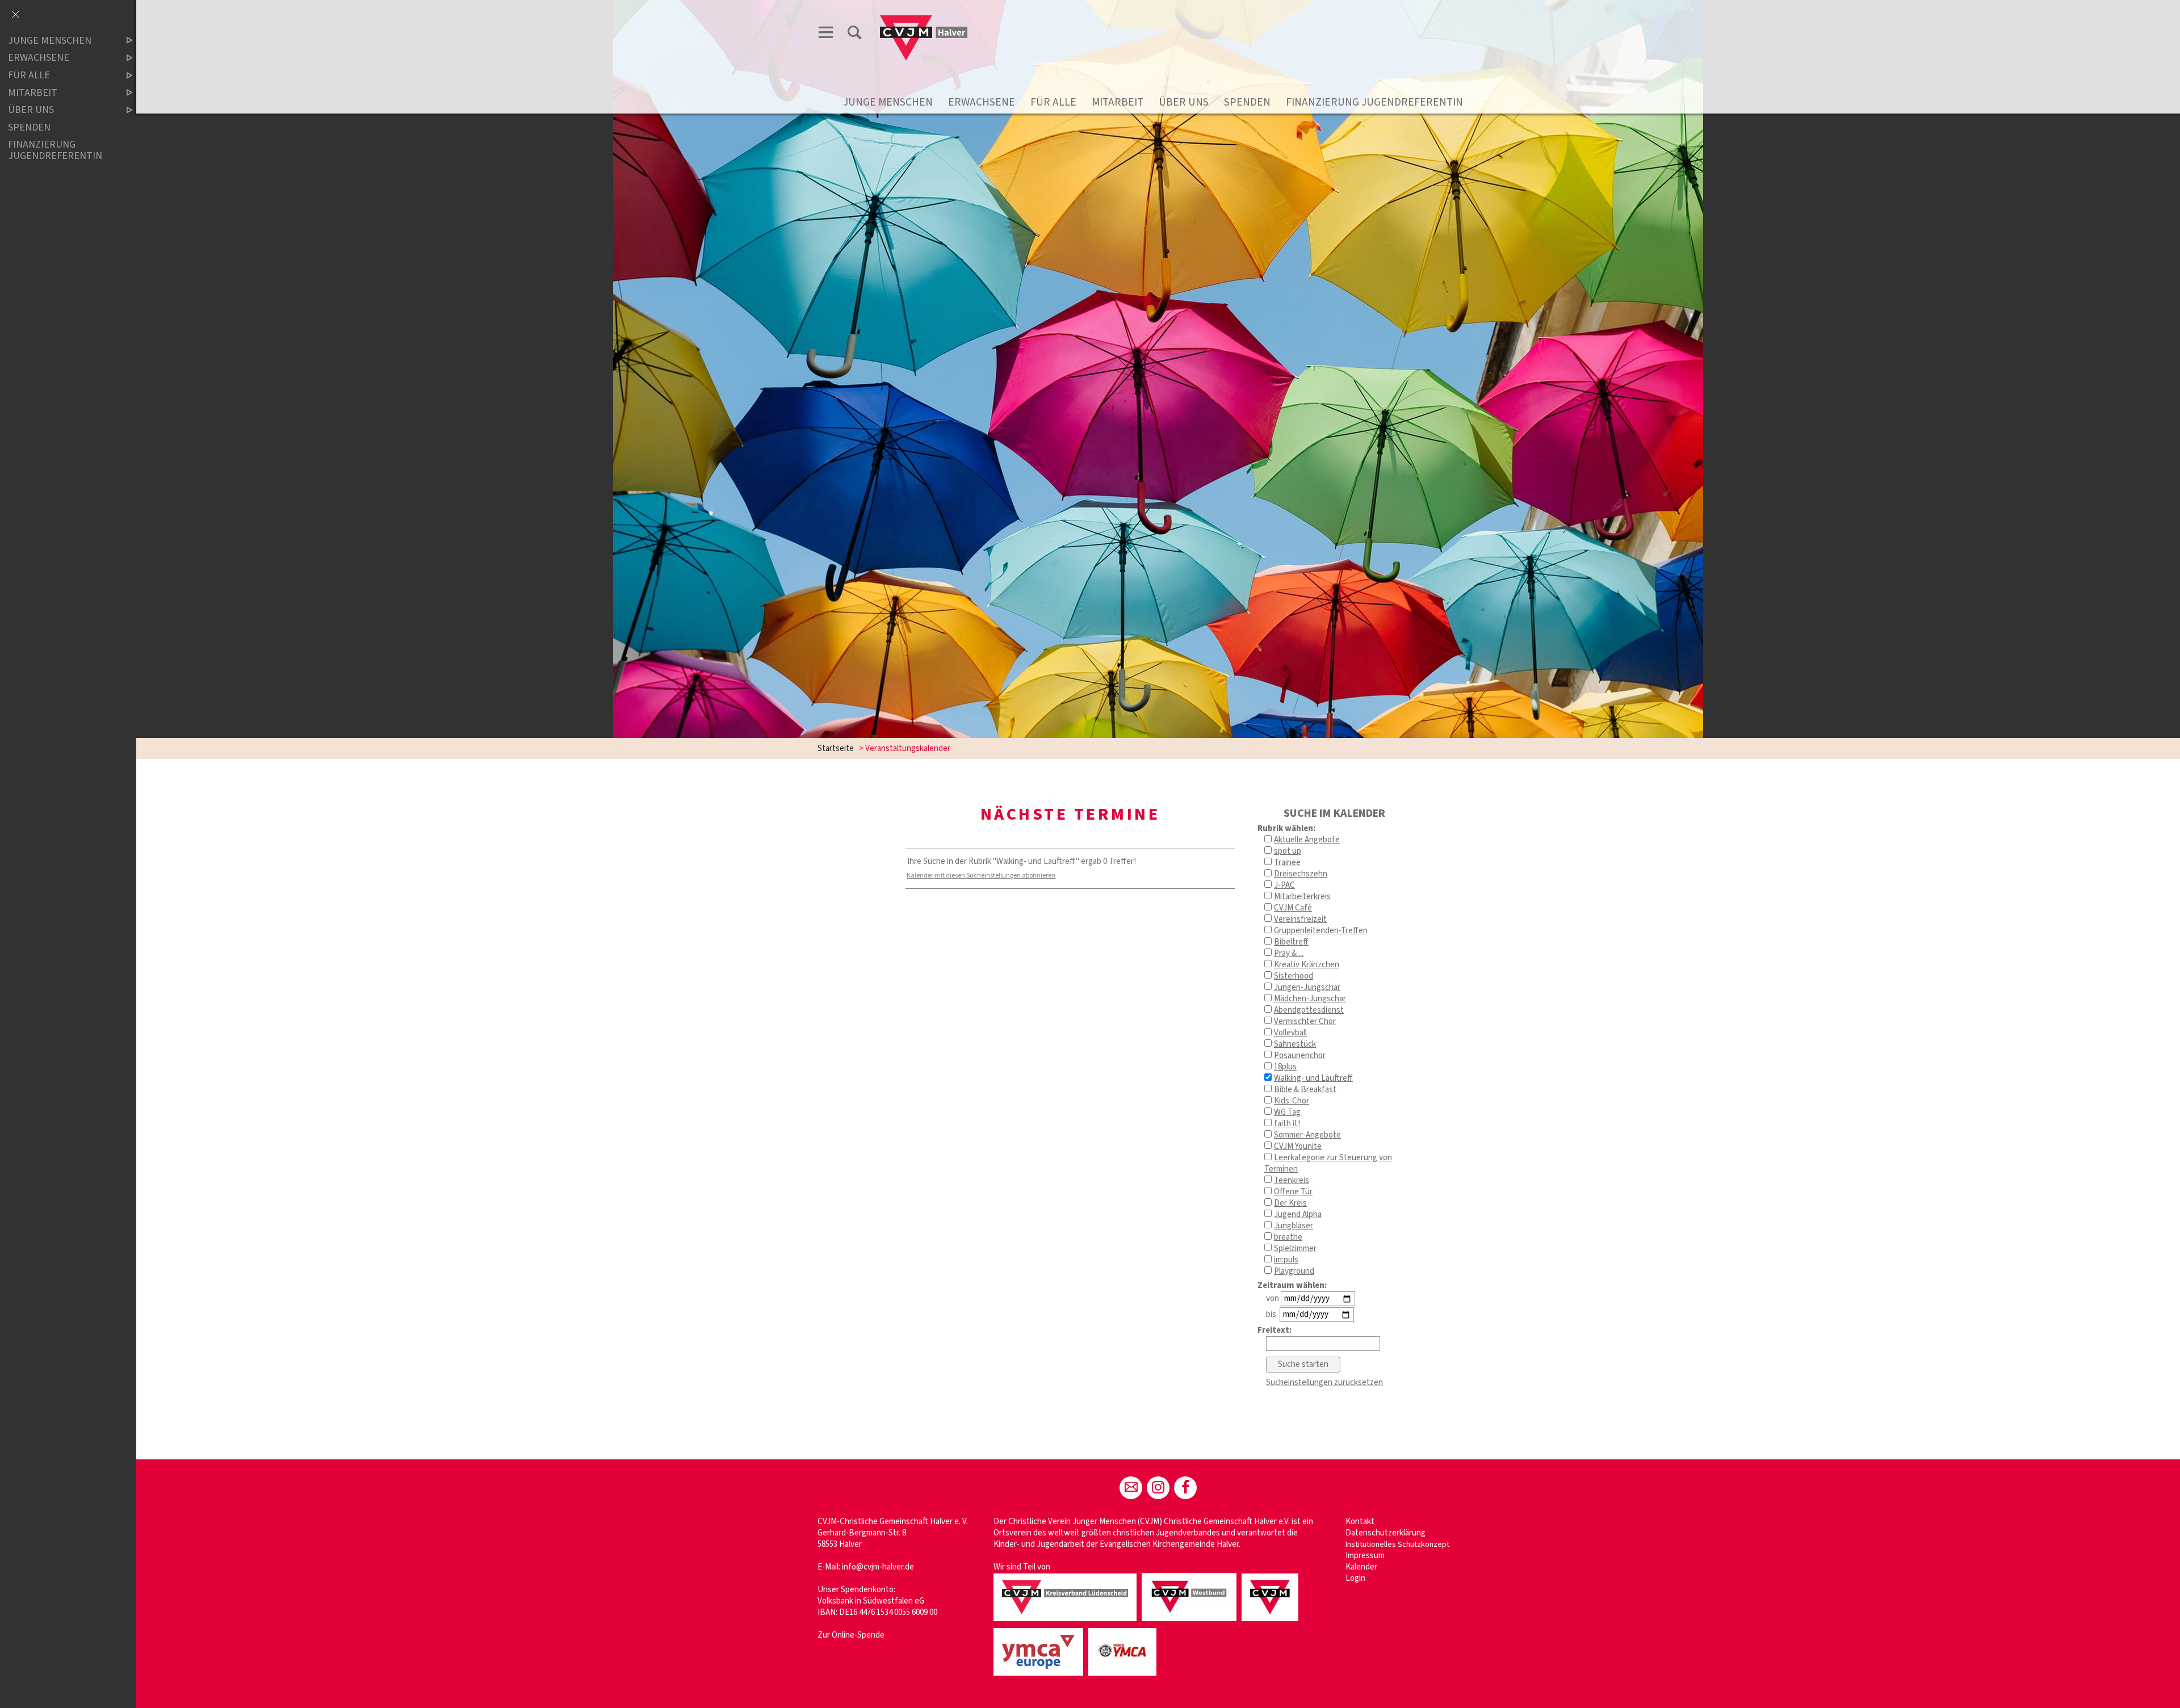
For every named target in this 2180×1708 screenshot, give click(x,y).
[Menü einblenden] (826, 34)
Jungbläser (1294, 1226)
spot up (1288, 851)
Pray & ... (1289, 953)
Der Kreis (1290, 1203)
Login (1355, 1578)
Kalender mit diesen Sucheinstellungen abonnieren (981, 876)
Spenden (1247, 102)
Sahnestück (1295, 1044)
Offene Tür (1293, 1192)
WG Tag (1287, 1112)
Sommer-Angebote (1307, 1135)
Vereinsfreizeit (1300, 919)
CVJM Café (1293, 908)
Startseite (836, 748)
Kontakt (1360, 1522)
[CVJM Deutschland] (1272, 1622)
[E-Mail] (1131, 1488)
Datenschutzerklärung (1385, 1533)
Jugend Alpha (1298, 1214)
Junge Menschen (888, 102)
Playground (1294, 1271)
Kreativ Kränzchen (1307, 965)
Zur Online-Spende (851, 1635)
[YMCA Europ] (1040, 1676)
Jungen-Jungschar (1307, 987)
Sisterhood (1294, 976)
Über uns (1184, 102)
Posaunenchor (1300, 1056)
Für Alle (1053, 102)
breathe (1288, 1237)
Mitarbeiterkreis (1302, 897)
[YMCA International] (1124, 1676)
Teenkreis (1292, 1180)
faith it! (1287, 1124)
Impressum (1365, 1556)
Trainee (1287, 863)
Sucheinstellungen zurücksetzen (1324, 1382)
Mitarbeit (1118, 102)
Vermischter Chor (1305, 1021)
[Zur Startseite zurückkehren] (924, 21)
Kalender (1361, 1567)
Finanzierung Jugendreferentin (1374, 102)
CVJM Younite (1298, 1146)
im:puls (1286, 1260)
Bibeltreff (1291, 942)
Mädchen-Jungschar (1310, 999)
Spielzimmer (1295, 1249)
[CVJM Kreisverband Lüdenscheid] (1067, 1622)
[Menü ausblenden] (15, 15)
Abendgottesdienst (1309, 1010)
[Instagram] (1158, 1488)
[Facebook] (1185, 1488)
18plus (1285, 1067)
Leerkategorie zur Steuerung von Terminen (1328, 1163)
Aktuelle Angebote (1307, 840)
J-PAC (1284, 885)
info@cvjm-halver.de (878, 1567)
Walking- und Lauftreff (1313, 1078)
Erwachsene (982, 102)
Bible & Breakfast (1305, 1090)
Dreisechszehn (1301, 874)
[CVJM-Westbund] (1191, 1622)
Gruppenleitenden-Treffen (1321, 931)
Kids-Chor (1292, 1101)
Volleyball (1290, 1033)
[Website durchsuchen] (854, 34)
